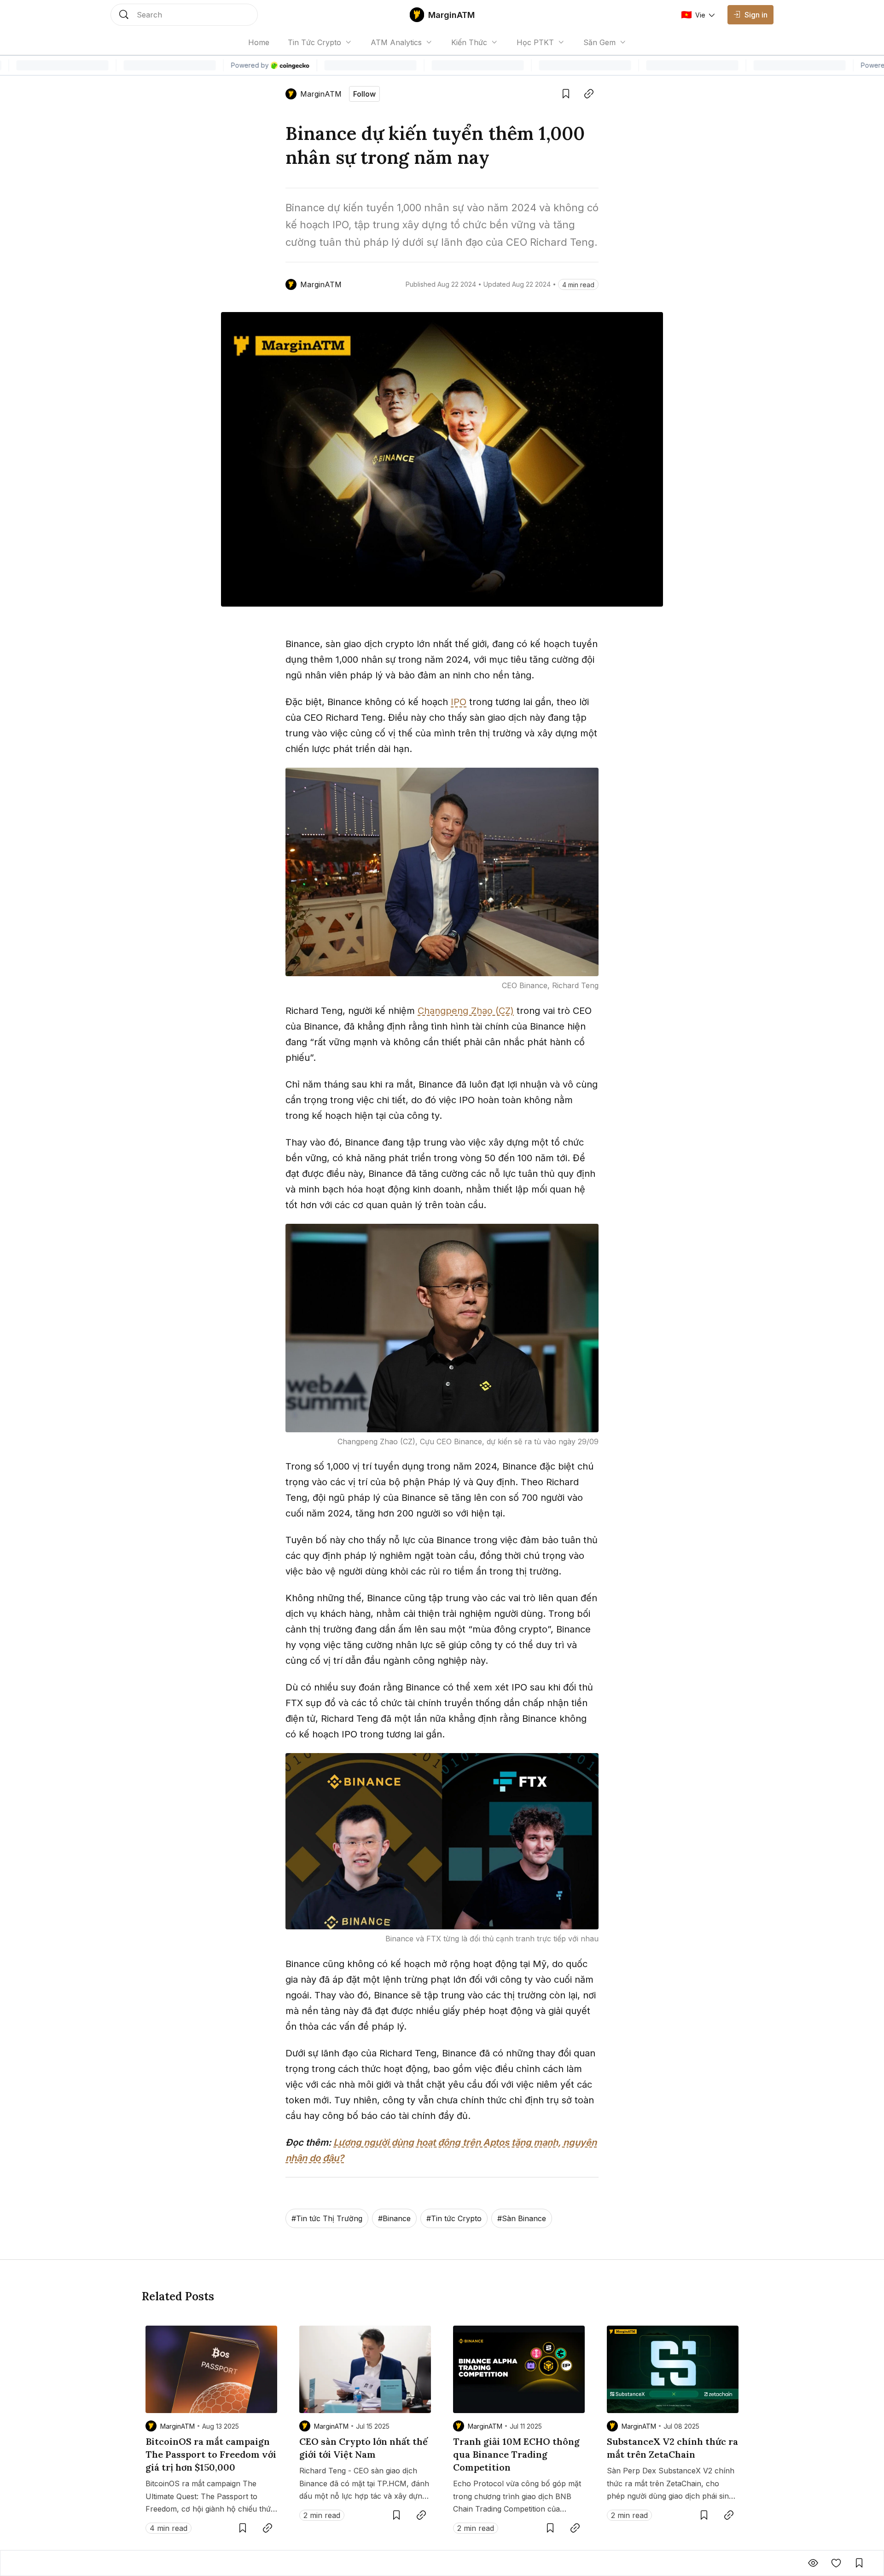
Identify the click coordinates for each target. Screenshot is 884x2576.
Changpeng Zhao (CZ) (466, 1011)
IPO (459, 702)
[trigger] (184, 15)
